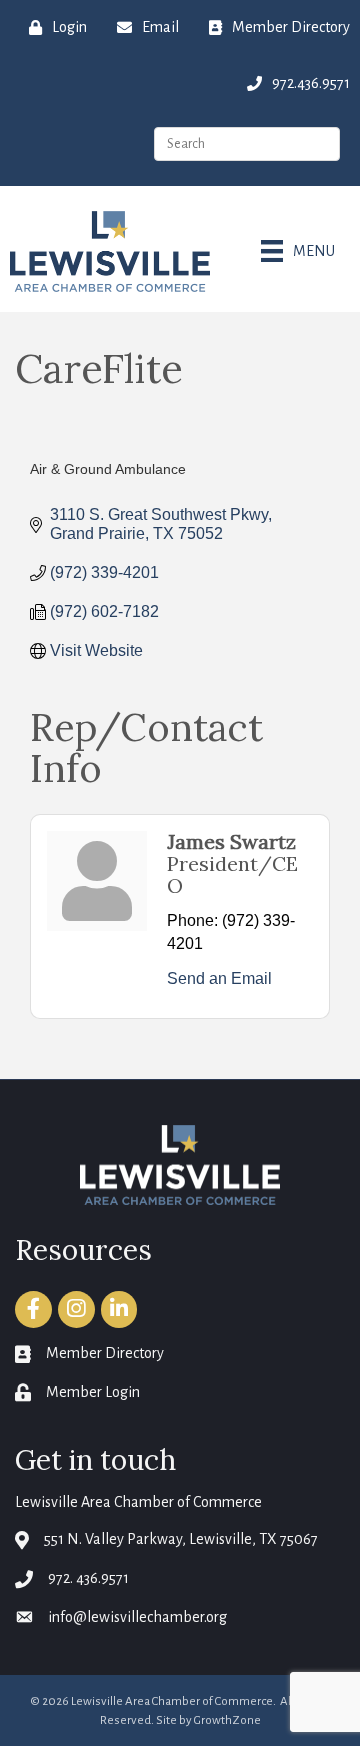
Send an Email (219, 978)
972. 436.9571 (88, 1578)
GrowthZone (227, 1720)
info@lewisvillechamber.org (137, 1617)
